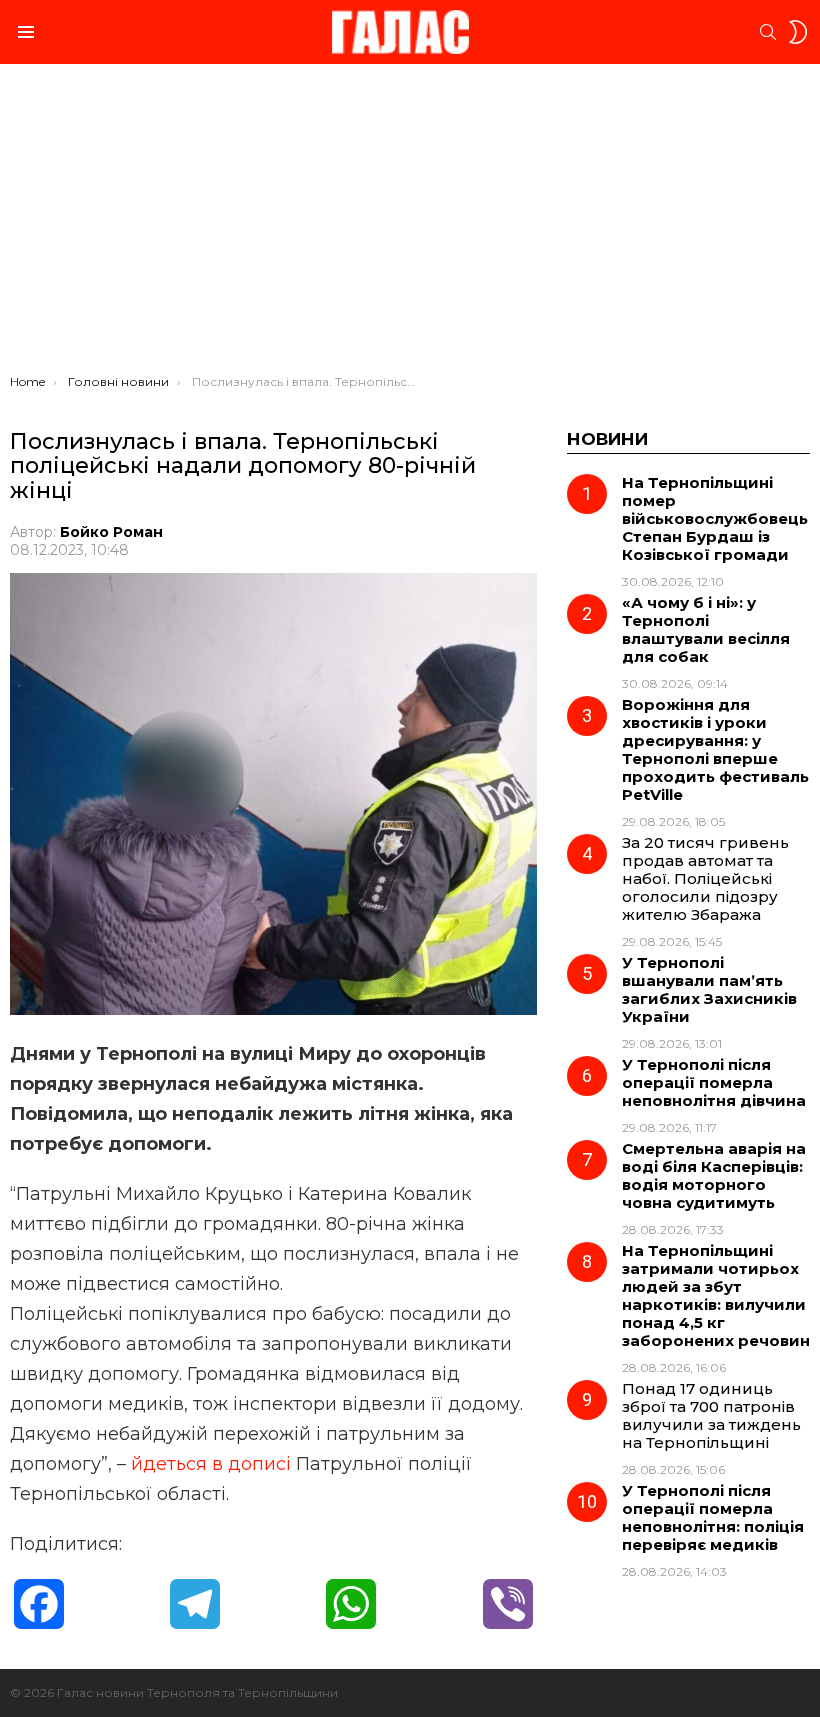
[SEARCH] (768, 32)
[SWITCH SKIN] (798, 32)
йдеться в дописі (211, 1464)
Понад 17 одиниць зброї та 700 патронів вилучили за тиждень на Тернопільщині (711, 1415)
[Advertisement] (410, 224)
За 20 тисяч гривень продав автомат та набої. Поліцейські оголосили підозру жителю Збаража (705, 878)
